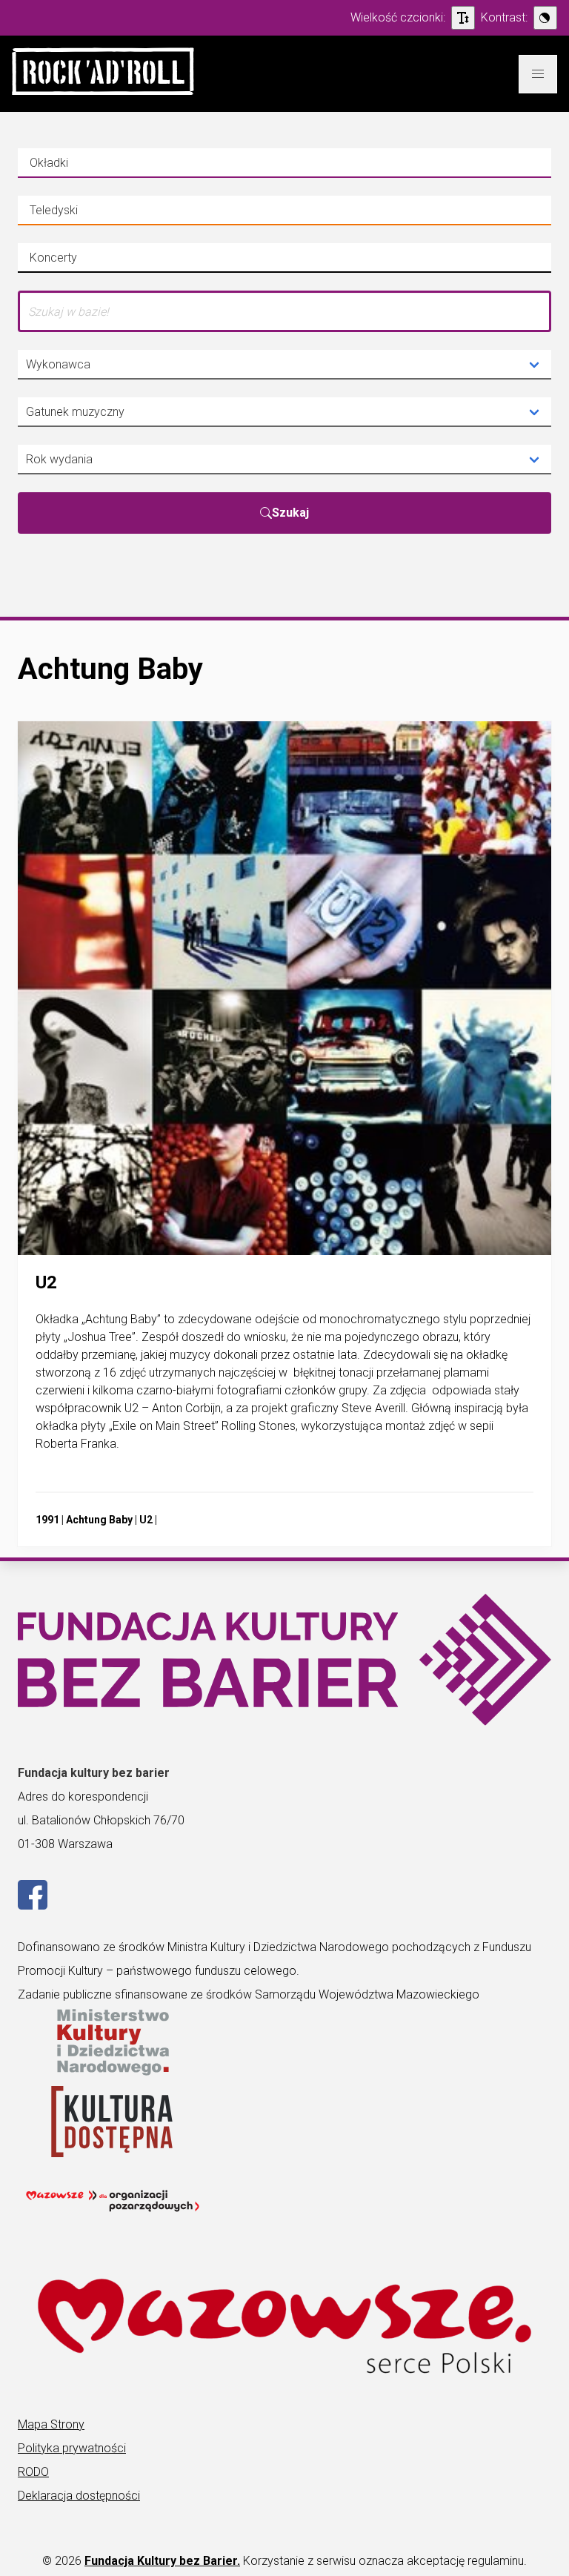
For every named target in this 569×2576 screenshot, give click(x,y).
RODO (33, 2472)
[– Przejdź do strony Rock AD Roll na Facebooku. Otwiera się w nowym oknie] (33, 1905)
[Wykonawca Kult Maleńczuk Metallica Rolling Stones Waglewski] (284, 365)
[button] (103, 74)
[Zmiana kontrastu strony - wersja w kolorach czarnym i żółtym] (545, 18)
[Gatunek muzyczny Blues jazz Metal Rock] (284, 412)
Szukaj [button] (290, 513)
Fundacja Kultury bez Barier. (162, 2561)
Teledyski (77, 214)
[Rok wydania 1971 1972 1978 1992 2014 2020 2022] (284, 460)
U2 (146, 1520)
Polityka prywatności (72, 2448)
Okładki (77, 167)
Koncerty (77, 262)
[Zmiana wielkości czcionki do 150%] (463, 18)
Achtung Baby (99, 1520)
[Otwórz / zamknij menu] (538, 74)
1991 (47, 1520)
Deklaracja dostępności (79, 2496)
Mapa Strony (51, 2424)
